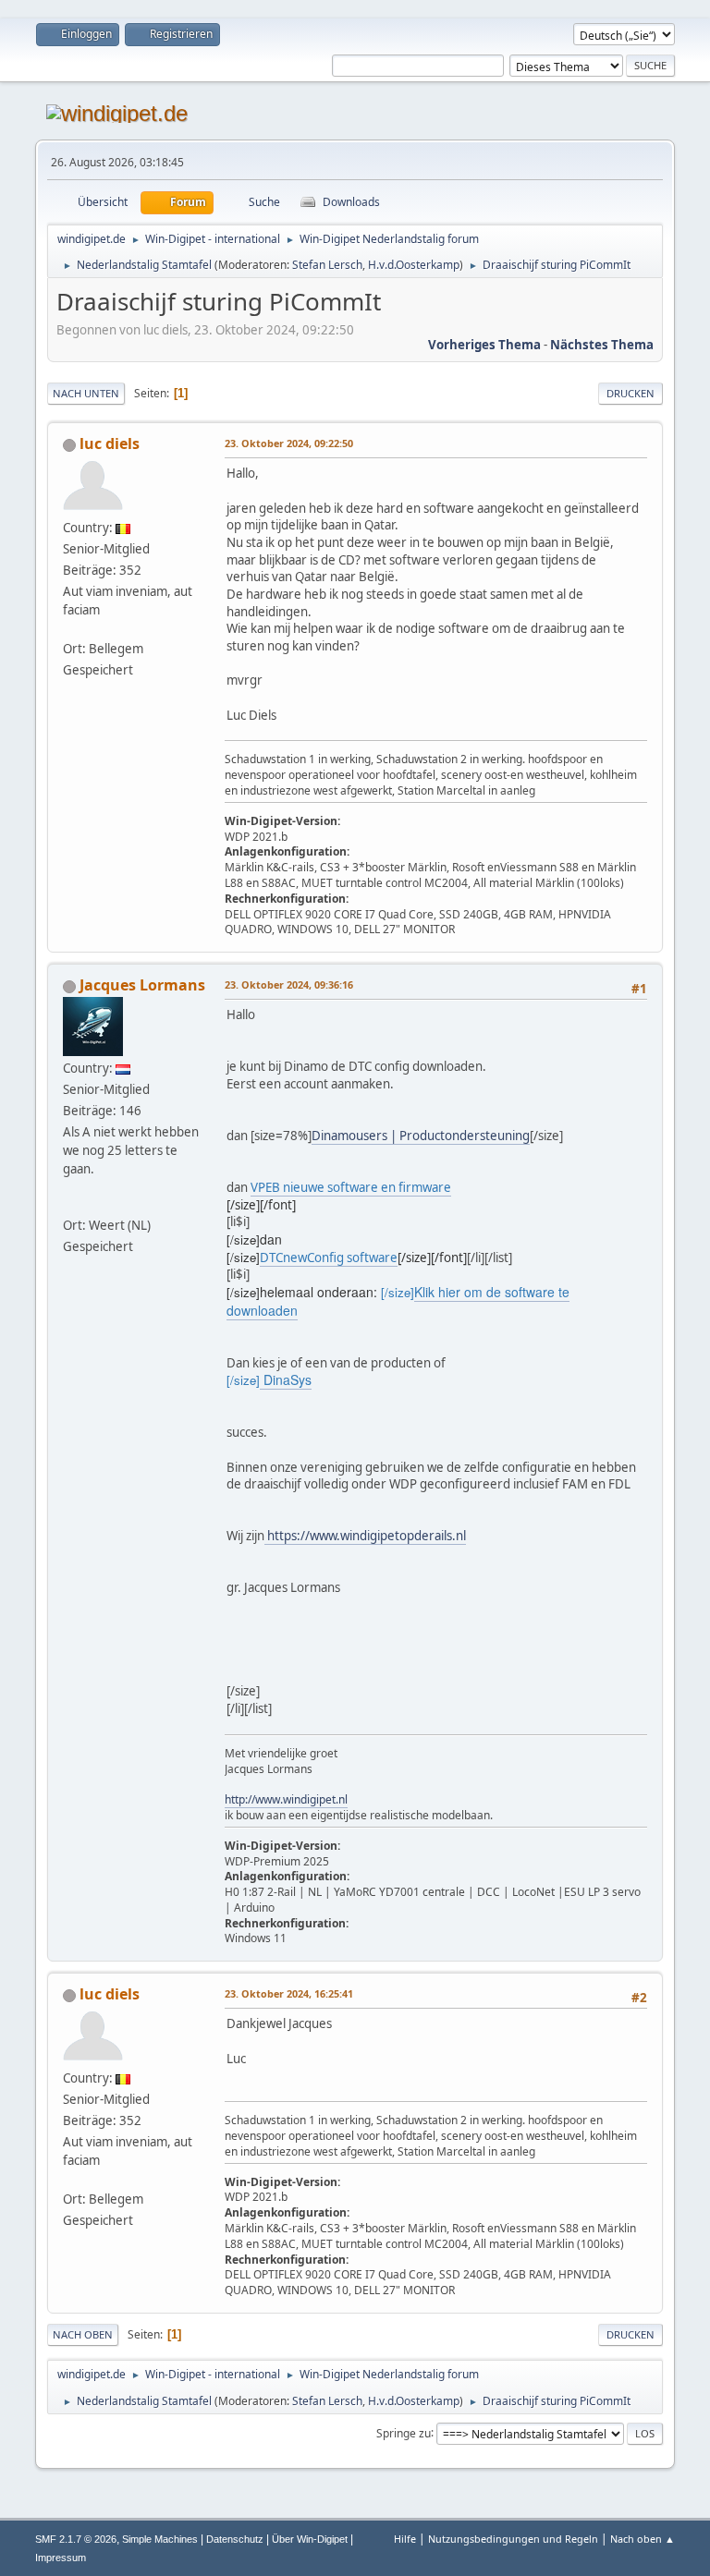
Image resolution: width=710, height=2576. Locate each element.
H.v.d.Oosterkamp (414, 265)
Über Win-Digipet (310, 2539)
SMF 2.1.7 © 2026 (76, 2539)
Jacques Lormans (142, 985)
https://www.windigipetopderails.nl (365, 1536)
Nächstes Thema (602, 345)
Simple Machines (160, 2539)
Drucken (630, 393)
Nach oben (83, 2334)
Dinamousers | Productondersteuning (421, 1136)
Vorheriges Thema (484, 345)
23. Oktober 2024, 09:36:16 (289, 984)
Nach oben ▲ (643, 2539)
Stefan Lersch (327, 265)
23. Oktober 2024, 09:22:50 (289, 443)
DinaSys (286, 1379)
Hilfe (405, 2539)
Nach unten (86, 393)
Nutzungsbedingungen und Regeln (513, 2539)
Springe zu (404, 2432)
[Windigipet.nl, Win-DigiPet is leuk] (70, 1205)
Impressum (61, 2558)
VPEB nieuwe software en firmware (351, 1187)
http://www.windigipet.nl (286, 1799)
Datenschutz (235, 2539)
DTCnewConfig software (329, 1258)
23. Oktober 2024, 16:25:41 (289, 1993)
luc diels (110, 444)
